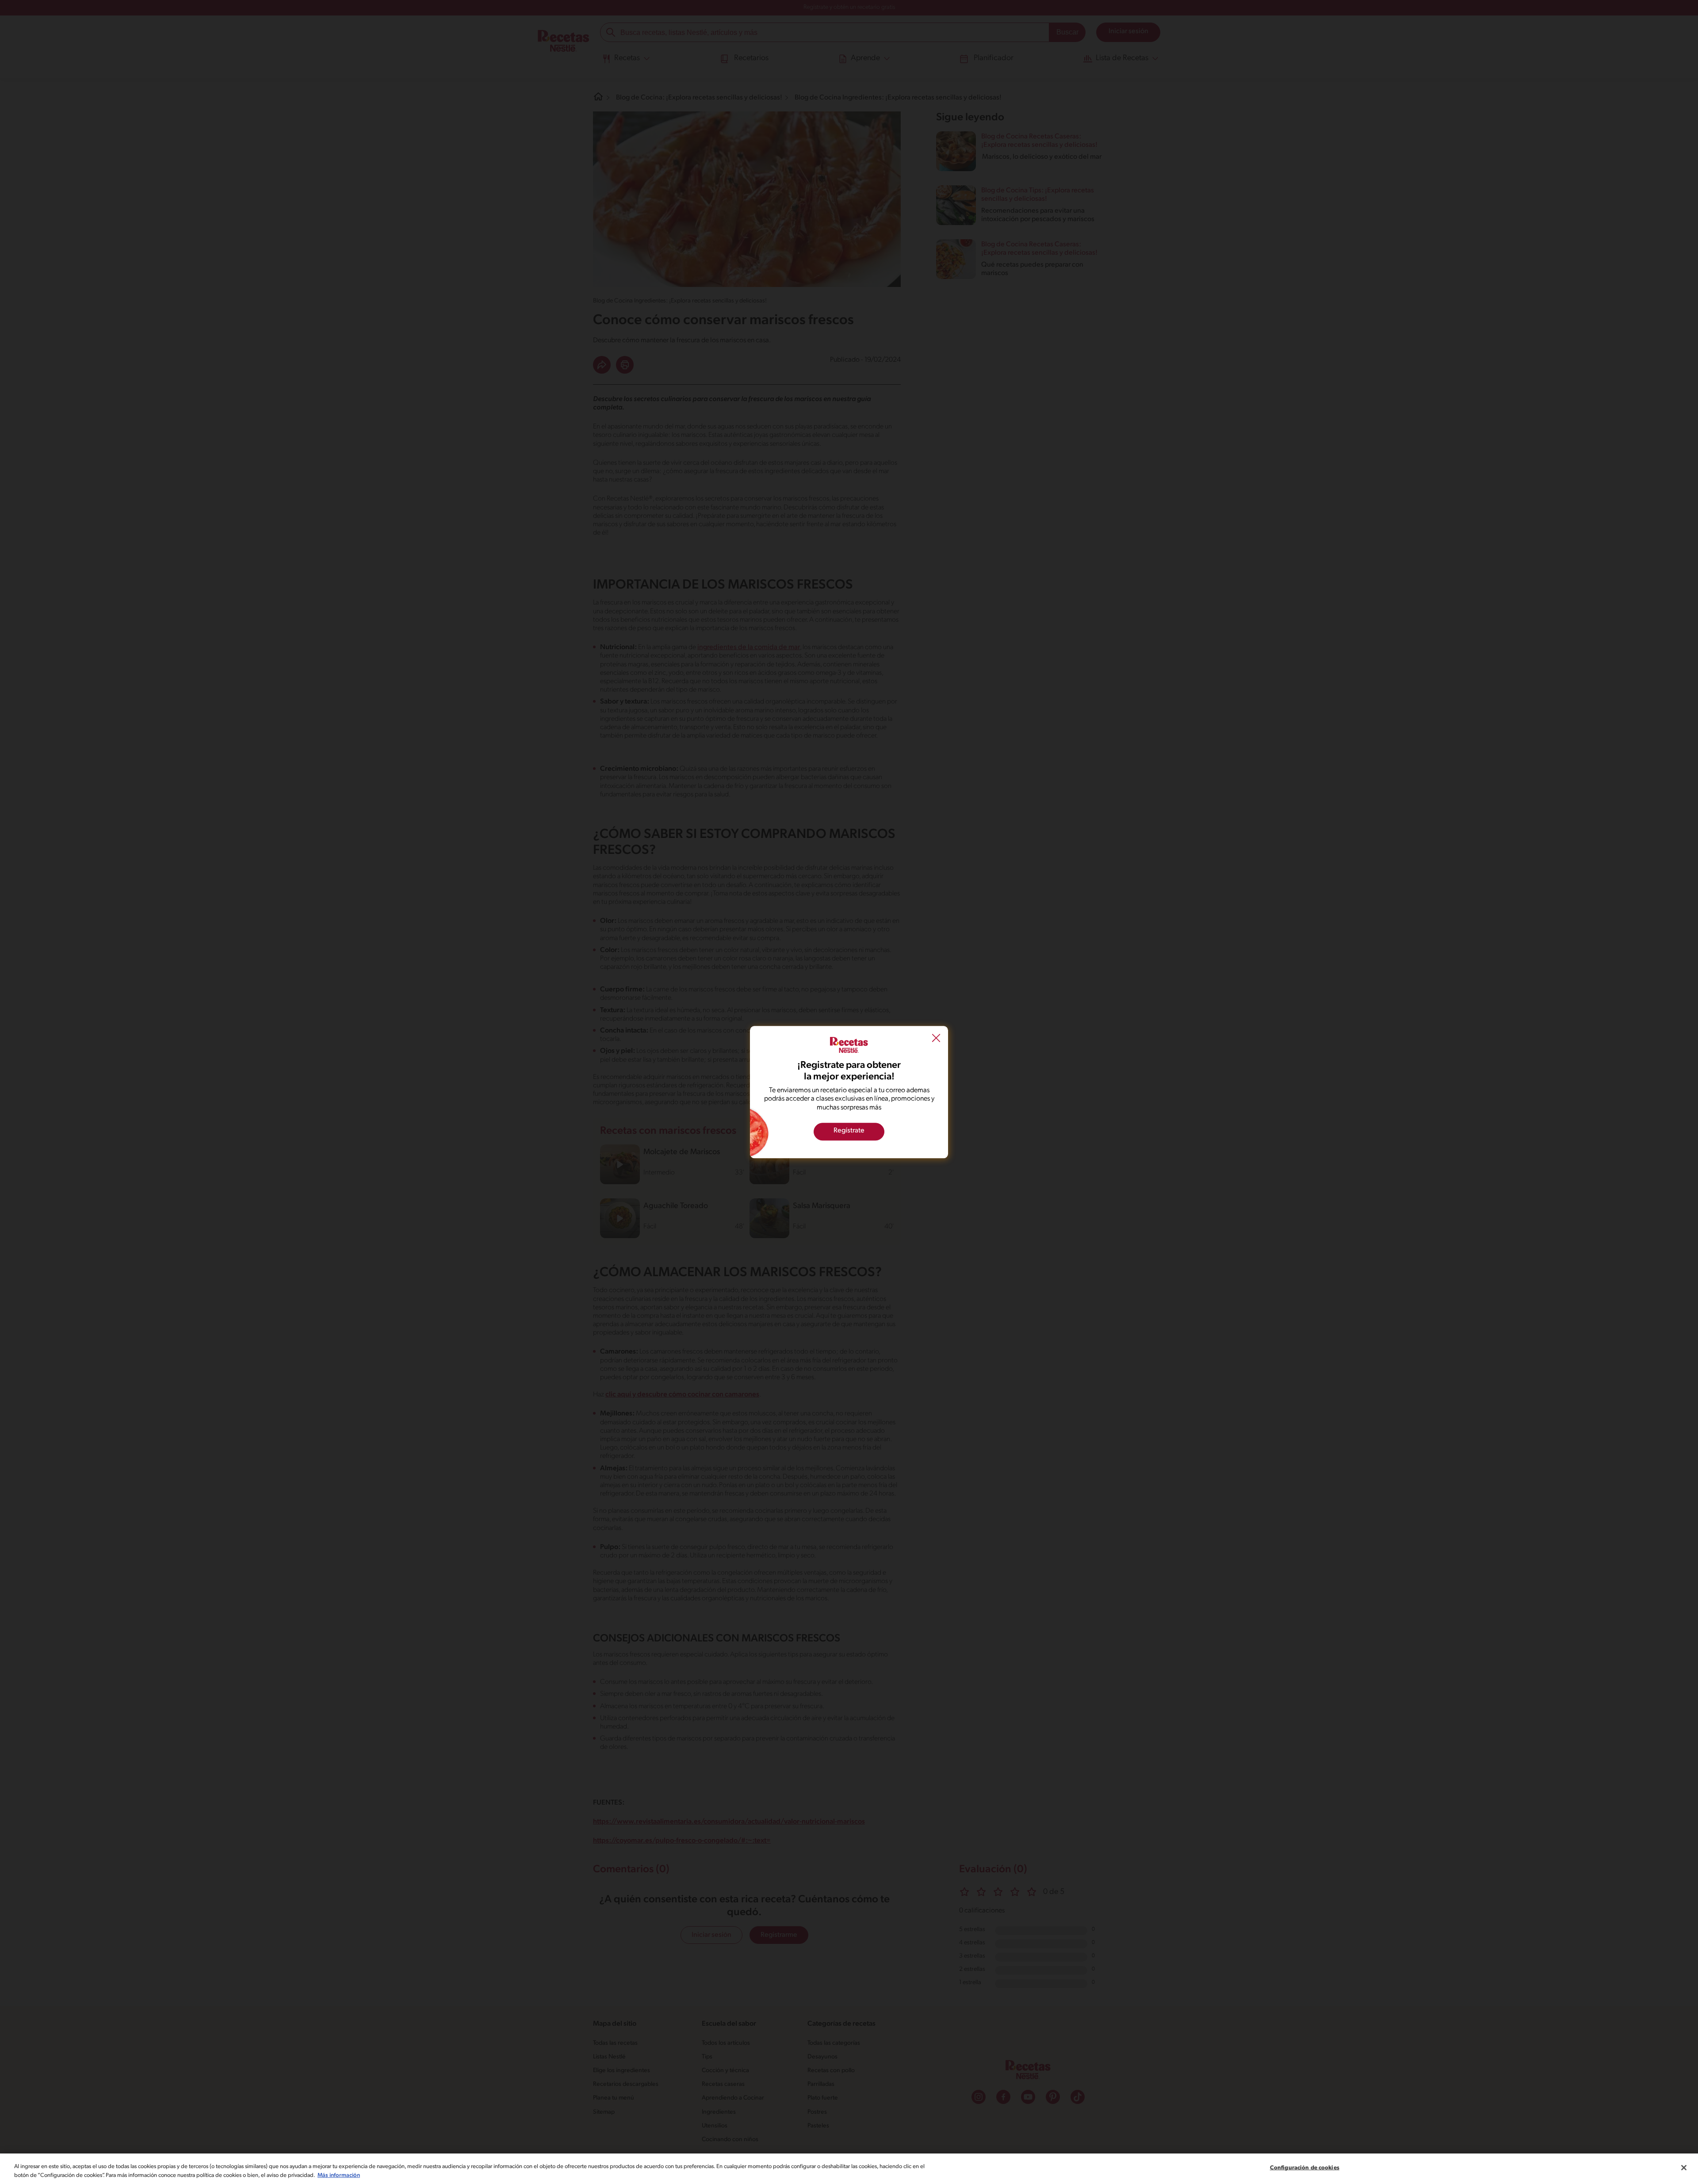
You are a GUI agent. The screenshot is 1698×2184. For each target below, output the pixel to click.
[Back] (936, 1039)
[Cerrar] (1684, 2168)
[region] (849, 2169)
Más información (339, 2175)
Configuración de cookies (1305, 2168)
